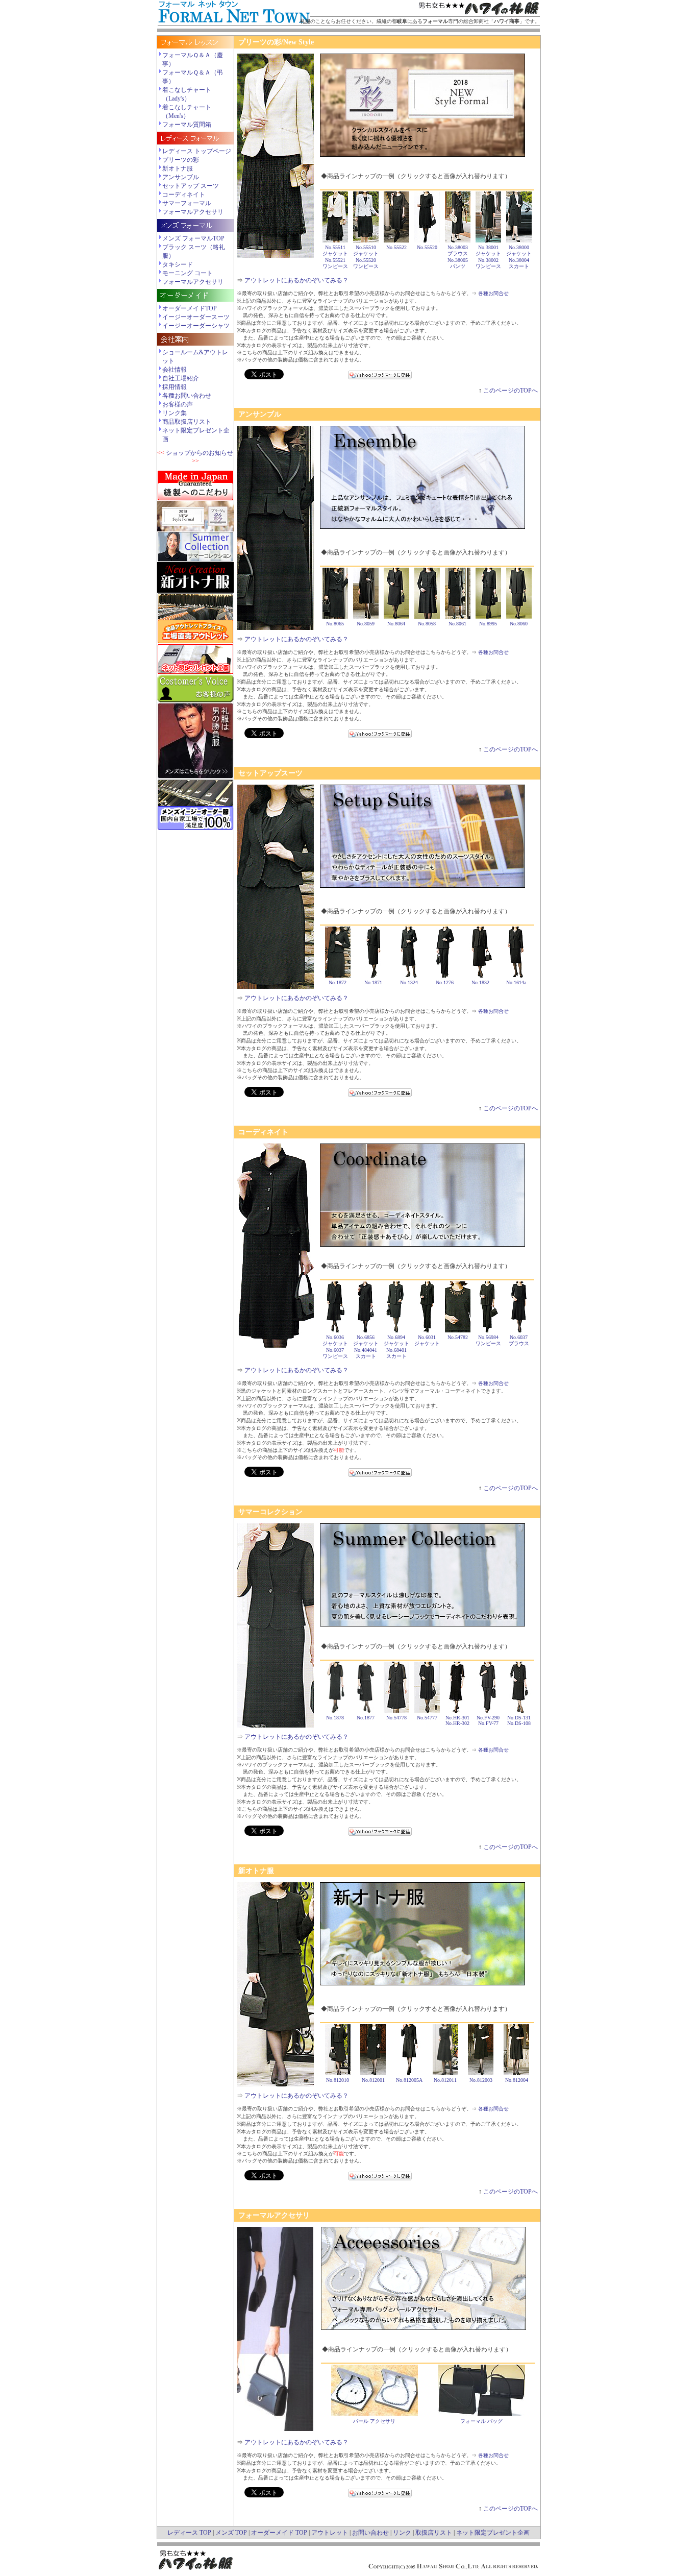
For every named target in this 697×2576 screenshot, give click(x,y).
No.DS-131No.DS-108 (519, 1720)
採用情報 (175, 387)
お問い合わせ (370, 2533)
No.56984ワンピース (488, 1340)
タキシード (178, 264)
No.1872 (338, 982)
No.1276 (445, 982)
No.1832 (480, 982)
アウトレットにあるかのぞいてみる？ (296, 280)
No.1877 (366, 1718)
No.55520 (427, 247)
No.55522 (396, 247)
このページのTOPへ (511, 391)
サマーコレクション (270, 1512)
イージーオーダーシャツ (196, 326)
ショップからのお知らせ (200, 453)
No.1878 (335, 1718)
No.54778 (396, 1718)
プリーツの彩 (181, 160)
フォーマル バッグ (481, 2421)
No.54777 (427, 1718)
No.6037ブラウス (519, 1340)
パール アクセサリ (374, 2421)
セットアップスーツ (270, 773)
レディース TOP (189, 2533)
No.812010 (338, 2080)
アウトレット (330, 2533)
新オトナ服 (178, 168)
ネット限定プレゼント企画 (493, 2533)
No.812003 (481, 2080)
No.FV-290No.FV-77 (488, 1720)
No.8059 (366, 624)
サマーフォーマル (187, 203)
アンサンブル (181, 177)
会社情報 (175, 370)
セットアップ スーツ (191, 186)
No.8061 (457, 624)
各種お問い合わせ (187, 396)
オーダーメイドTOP (190, 308)
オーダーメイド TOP (279, 2533)
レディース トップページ (197, 151)
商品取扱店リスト (187, 422)
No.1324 (409, 982)
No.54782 (458, 1337)
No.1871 (373, 982)
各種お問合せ (493, 293)
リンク (402, 2533)
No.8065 (335, 624)
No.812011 (445, 2080)
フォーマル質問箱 (187, 125)
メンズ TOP (231, 2533)
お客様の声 (178, 404)
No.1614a (516, 982)
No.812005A (409, 2080)
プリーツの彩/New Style (276, 42)
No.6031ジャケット (427, 1340)
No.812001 (373, 2080)
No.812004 (517, 2080)
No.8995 (488, 624)
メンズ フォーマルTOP (193, 238)
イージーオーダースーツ (196, 317)
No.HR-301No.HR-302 (457, 1720)
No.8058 (427, 624)
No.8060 (519, 624)
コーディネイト (184, 195)
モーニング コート (188, 273)
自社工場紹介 (181, 378)
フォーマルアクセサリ (193, 212)
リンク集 (175, 413)
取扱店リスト (434, 2533)
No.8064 (396, 624)
